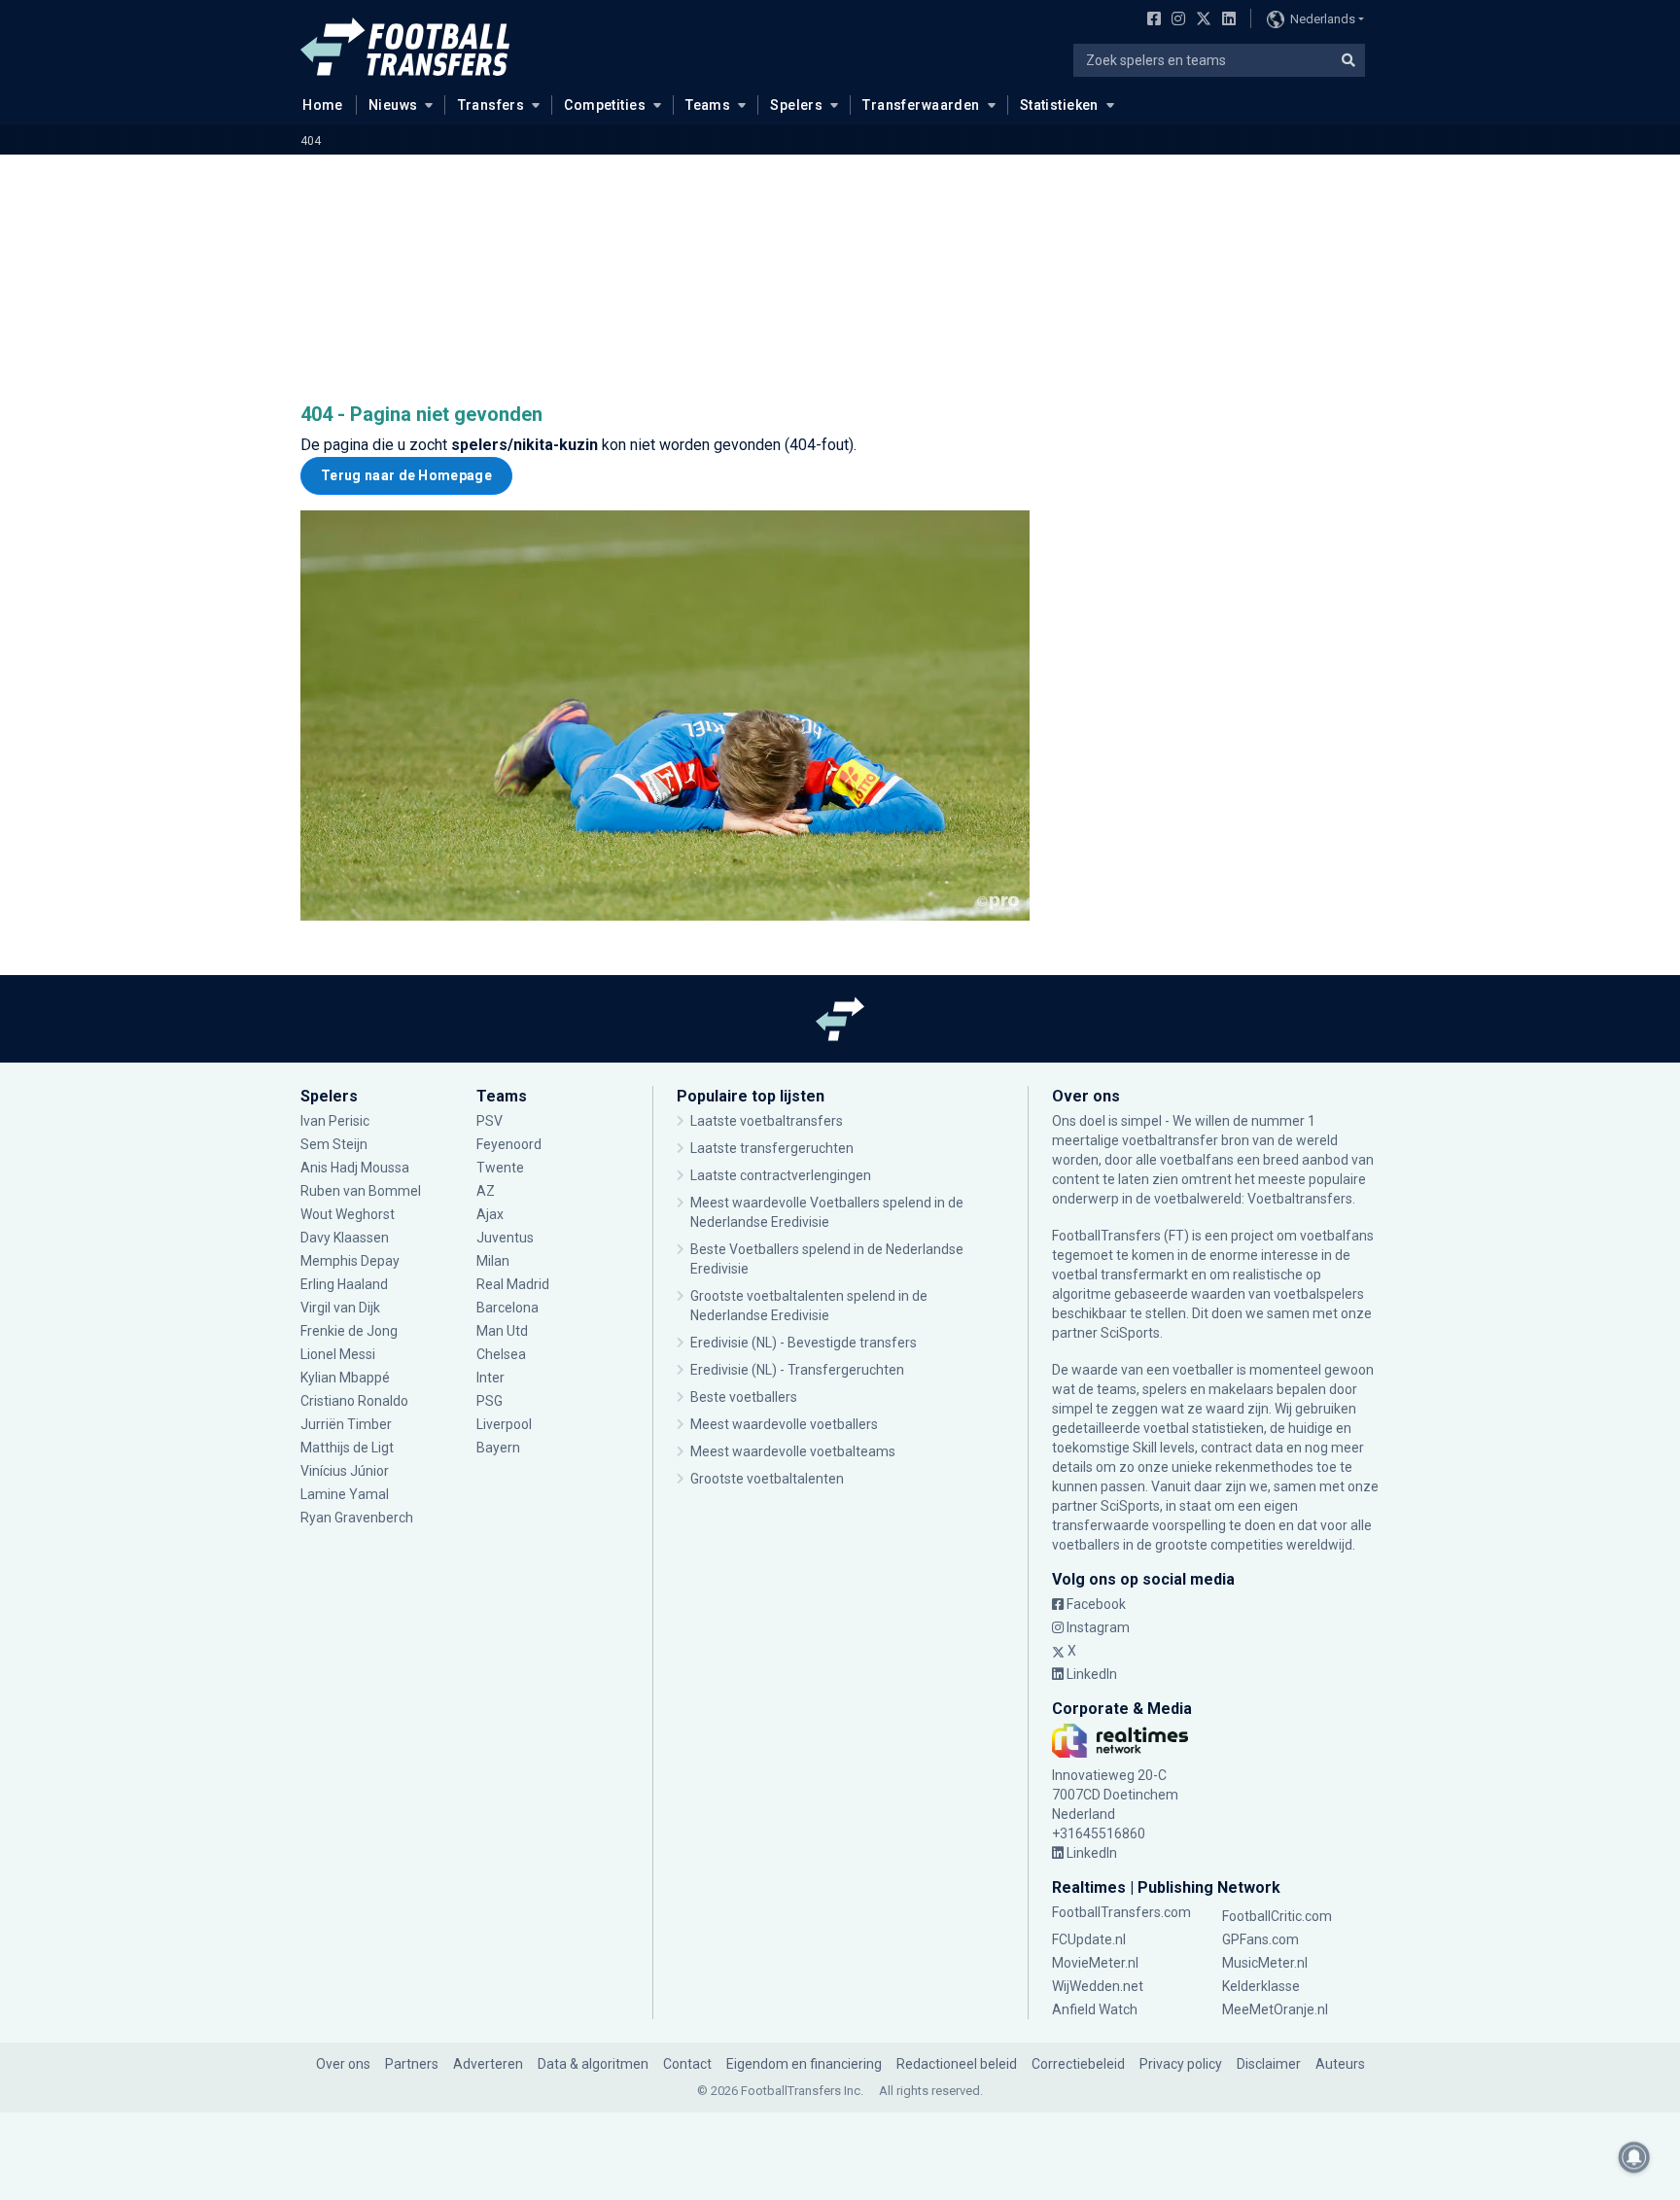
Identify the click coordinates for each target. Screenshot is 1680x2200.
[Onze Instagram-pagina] (1174, 20)
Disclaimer (1269, 2064)
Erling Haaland (344, 1284)
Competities (605, 105)
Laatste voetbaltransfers (767, 1121)
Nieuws (393, 105)
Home (323, 105)
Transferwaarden (921, 105)
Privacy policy (1181, 2064)
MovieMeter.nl (1095, 1963)
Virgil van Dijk (342, 1308)
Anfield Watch (1095, 2009)
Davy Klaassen (346, 1238)
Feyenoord (509, 1144)
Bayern (498, 1448)
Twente (500, 1168)
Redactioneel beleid (957, 2064)
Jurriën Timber (346, 1424)
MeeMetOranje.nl (1275, 2009)
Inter (490, 1378)
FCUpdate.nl (1089, 1939)
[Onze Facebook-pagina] (1150, 20)
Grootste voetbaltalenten (767, 1479)
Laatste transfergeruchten (772, 1148)
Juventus (505, 1238)
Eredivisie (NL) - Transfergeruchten (797, 1370)
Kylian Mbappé (347, 1378)
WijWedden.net (1098, 1986)
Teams (708, 105)
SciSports (1130, 1333)
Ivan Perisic (335, 1121)
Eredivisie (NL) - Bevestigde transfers (804, 1343)
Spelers (796, 105)
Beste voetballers (744, 1397)
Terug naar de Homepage (406, 475)
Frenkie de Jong (350, 1331)
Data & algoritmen (593, 2064)
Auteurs (1340, 2064)
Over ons (343, 2064)
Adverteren (488, 2064)
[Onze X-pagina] (1201, 20)
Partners (412, 2064)
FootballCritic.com (1277, 1916)
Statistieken (1059, 105)
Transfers (491, 105)
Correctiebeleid (1078, 2064)
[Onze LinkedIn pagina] (1225, 20)
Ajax (490, 1214)
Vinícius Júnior (345, 1471)
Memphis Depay (350, 1261)
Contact (687, 2064)
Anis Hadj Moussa (355, 1168)
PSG (490, 1401)
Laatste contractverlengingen (781, 1175)
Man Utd (502, 1331)
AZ (486, 1191)
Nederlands (1323, 19)
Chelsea (501, 1354)
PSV (490, 1121)
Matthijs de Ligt (349, 1448)
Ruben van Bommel (361, 1191)
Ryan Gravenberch (357, 1518)
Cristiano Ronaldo (354, 1401)
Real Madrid (513, 1284)
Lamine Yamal (345, 1494)
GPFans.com (1260, 1939)
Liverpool (504, 1424)
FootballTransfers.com (1121, 1912)
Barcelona (507, 1308)
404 (311, 141)
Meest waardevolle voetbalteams (793, 1451)
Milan (493, 1261)
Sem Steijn (334, 1144)
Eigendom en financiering (804, 2064)
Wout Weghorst (348, 1214)
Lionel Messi (339, 1354)
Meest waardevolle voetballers (784, 1424)
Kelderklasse (1261, 1986)
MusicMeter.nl (1265, 1963)
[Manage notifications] (1634, 2157)
